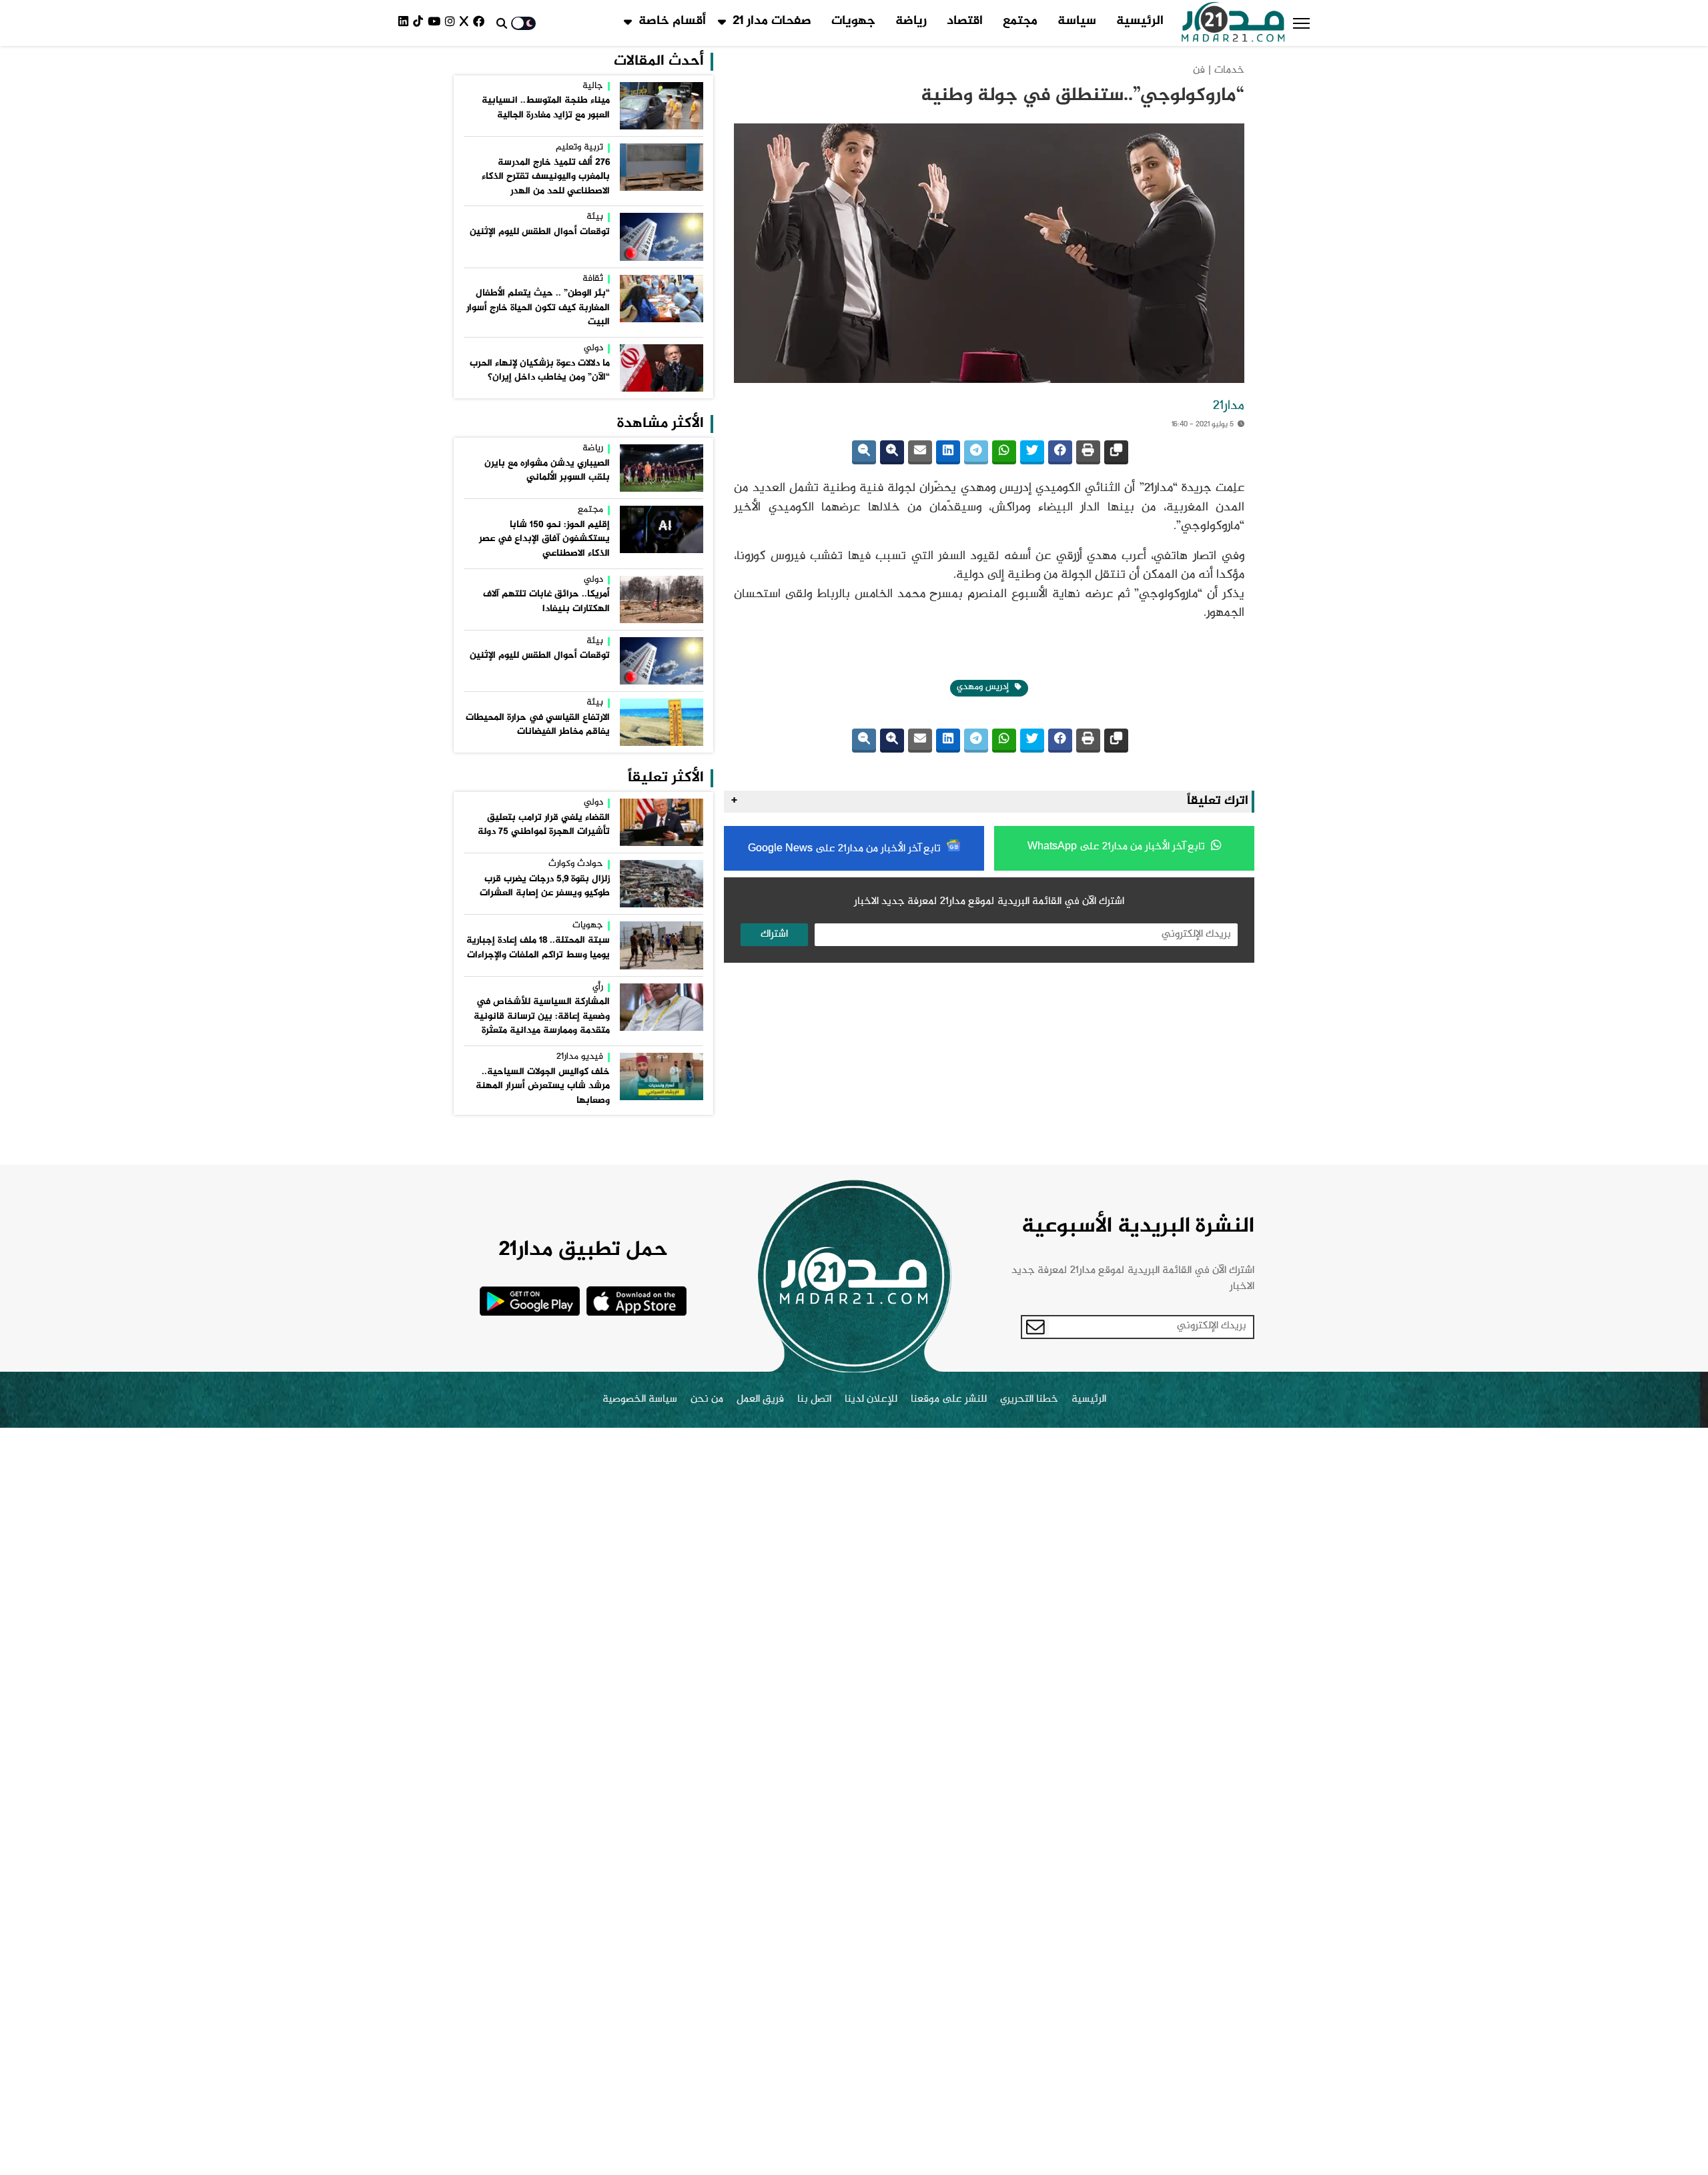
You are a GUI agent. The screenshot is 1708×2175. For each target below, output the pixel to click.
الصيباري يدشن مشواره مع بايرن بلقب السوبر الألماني (547, 471)
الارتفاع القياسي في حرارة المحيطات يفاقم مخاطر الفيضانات (538, 725)
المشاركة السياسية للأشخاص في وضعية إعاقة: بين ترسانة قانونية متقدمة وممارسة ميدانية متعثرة (542, 1016)
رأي (598, 988)
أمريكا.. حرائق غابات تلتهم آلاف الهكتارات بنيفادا (546, 602)
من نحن (707, 1400)
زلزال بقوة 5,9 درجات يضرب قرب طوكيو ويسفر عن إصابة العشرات (545, 887)
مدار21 (1229, 406)
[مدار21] (1233, 23)
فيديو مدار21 (580, 1057)
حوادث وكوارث (576, 865)
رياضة (911, 21)
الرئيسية (1140, 21)
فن (1199, 70)
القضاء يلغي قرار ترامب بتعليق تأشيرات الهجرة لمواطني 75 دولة (544, 825)
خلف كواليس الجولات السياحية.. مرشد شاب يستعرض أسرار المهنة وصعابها (543, 1086)
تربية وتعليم (579, 148)
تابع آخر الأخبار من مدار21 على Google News (846, 849)
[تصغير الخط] (864, 452)
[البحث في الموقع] (502, 23)
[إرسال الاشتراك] (1035, 1327)
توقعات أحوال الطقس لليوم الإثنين (540, 232)
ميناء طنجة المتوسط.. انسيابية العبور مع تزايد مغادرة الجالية (546, 108)
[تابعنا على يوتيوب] (436, 23)
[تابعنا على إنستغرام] (452, 23)
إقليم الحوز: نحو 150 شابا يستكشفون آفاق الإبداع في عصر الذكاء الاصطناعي (544, 539)
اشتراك (774, 934)
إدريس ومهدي (984, 687)
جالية (593, 87)
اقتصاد (965, 21)
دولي (593, 349)
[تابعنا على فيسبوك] (481, 23)
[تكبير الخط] (892, 452)
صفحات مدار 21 (772, 21)
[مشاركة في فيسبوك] (1060, 452)
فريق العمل (760, 1400)
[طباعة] (1088, 452)
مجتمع (1020, 21)
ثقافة (593, 280)
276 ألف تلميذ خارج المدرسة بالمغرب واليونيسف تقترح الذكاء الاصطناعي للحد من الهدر (546, 177)
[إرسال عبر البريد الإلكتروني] (920, 452)
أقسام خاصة (672, 21)
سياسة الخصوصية (640, 1400)
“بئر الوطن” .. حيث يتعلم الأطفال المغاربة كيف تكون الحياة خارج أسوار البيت (538, 308)
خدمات (1229, 70)
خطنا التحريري (1029, 1400)
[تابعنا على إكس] (466, 23)
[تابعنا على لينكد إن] (406, 23)
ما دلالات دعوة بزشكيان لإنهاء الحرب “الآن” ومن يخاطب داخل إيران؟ (540, 371)
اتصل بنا (814, 1400)
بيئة (595, 217)
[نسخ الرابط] (1116, 452)
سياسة (1077, 21)
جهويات (853, 21)
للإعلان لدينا (871, 1400)
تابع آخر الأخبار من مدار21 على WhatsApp (1118, 847)
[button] (1301, 23)
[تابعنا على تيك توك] (420, 23)
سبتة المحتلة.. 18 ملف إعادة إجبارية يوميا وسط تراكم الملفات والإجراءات (538, 948)
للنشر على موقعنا (949, 1400)
